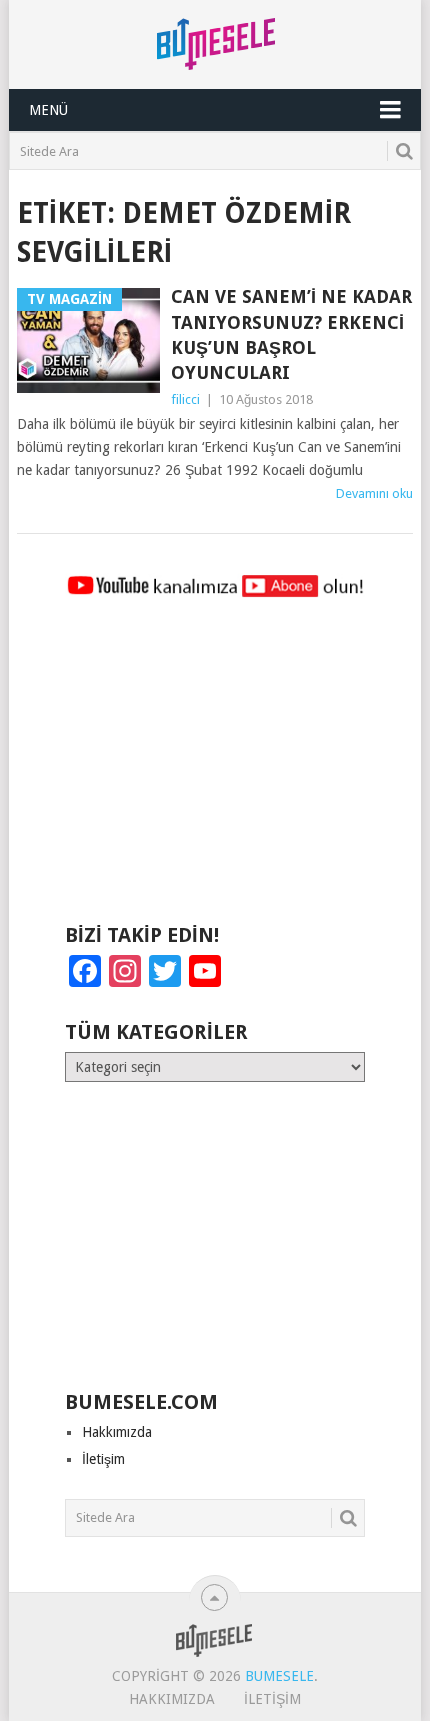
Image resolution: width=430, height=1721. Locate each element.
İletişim (103, 1459)
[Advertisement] (215, 770)
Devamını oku (374, 493)
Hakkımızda (117, 1432)
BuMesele (279, 1676)
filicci (185, 399)
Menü (48, 110)
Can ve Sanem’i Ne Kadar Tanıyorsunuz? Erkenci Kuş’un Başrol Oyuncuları (291, 334)
